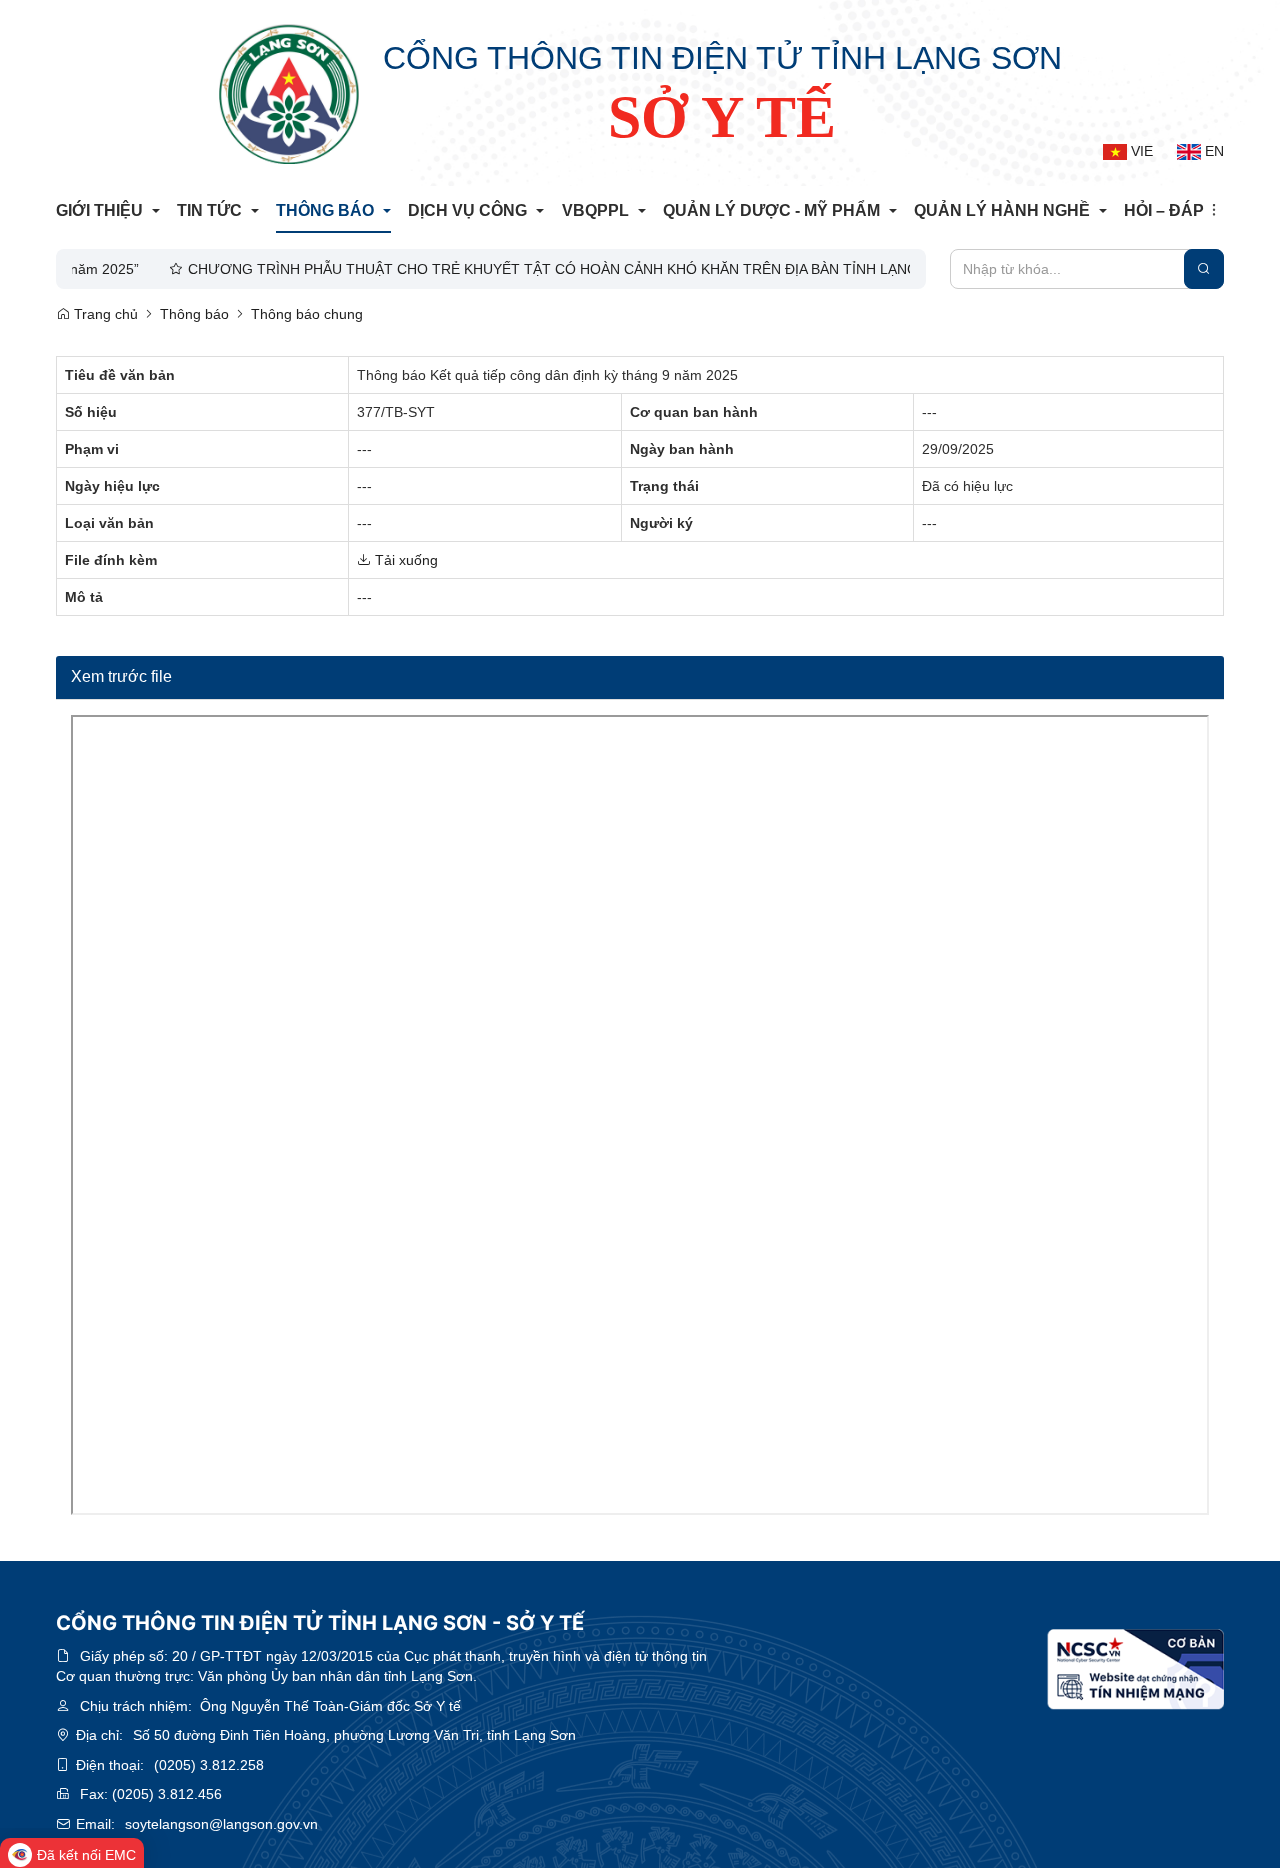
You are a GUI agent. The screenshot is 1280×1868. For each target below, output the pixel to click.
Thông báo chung (307, 314)
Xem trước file (121, 676)
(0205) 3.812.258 (209, 1765)
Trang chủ (104, 314)
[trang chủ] (289, 94)
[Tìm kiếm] (1204, 269)
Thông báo (194, 314)
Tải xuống (404, 560)
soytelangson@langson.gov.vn (221, 1824)
